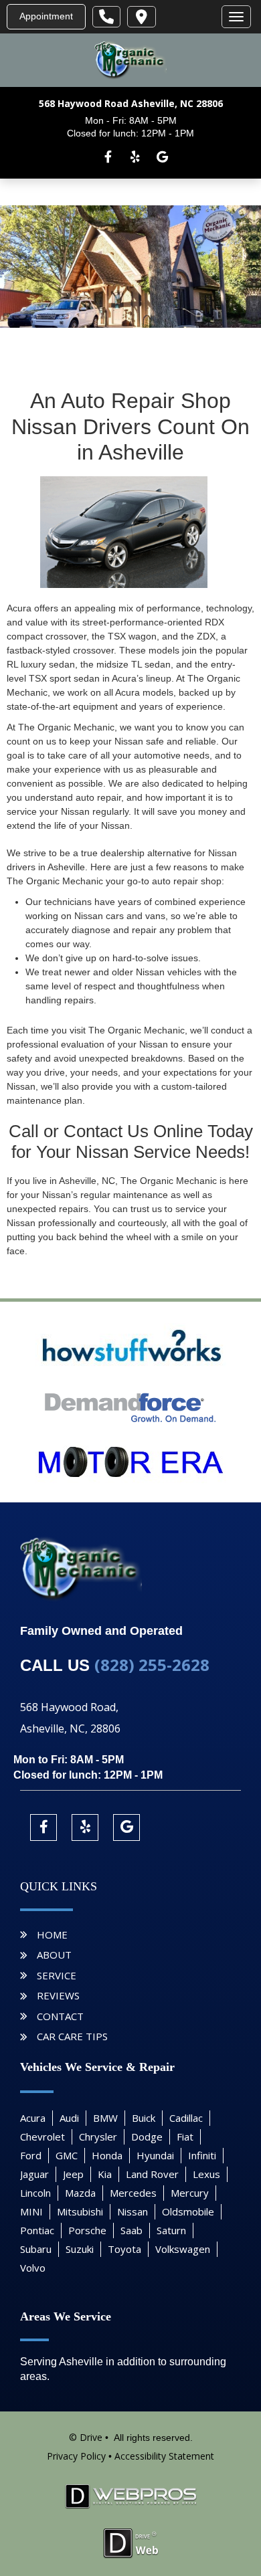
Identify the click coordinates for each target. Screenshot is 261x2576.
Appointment (46, 16)
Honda (107, 2155)
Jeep (73, 2174)
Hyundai (155, 2155)
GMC (67, 2155)
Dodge (147, 2137)
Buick (144, 2118)
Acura (33, 2118)
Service (57, 1975)
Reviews (58, 1995)
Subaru (36, 2249)
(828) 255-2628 (152, 1665)
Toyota (124, 2249)
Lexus (206, 2174)
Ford (31, 2155)
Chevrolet (42, 2137)
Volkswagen (183, 2249)
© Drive (86, 2437)
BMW (105, 2118)
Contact (60, 2016)
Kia (105, 2174)
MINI (31, 2211)
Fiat (185, 2137)
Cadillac (186, 2118)
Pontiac (37, 2230)
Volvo (33, 2268)
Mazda (80, 2193)
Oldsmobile (188, 2211)
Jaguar (34, 2174)
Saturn (171, 2230)
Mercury (190, 2193)
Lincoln (35, 2193)
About (54, 1955)
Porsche (87, 2230)
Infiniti (202, 2155)
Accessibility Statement (164, 2456)
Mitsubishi (80, 2211)
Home (52, 1935)
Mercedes (133, 2193)
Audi (69, 2118)
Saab (132, 2230)
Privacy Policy (76, 2456)
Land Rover (152, 2174)
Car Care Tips (72, 2036)
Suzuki (80, 2249)
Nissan (133, 2211)
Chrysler (98, 2137)
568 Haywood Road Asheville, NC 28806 (131, 103)
